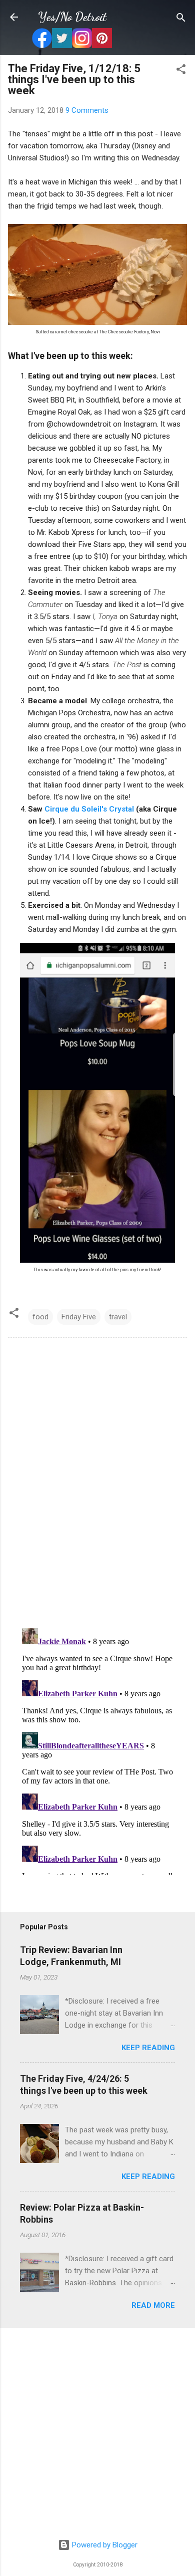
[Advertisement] (97, 2434)
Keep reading (148, 2048)
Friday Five (79, 1317)
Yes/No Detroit (72, 17)
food (40, 1317)
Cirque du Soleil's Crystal (90, 809)
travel (118, 1317)
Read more (153, 2305)
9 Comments (87, 110)
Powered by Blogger (104, 2545)
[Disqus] (97, 1482)
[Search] (181, 18)
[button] (181, 70)
